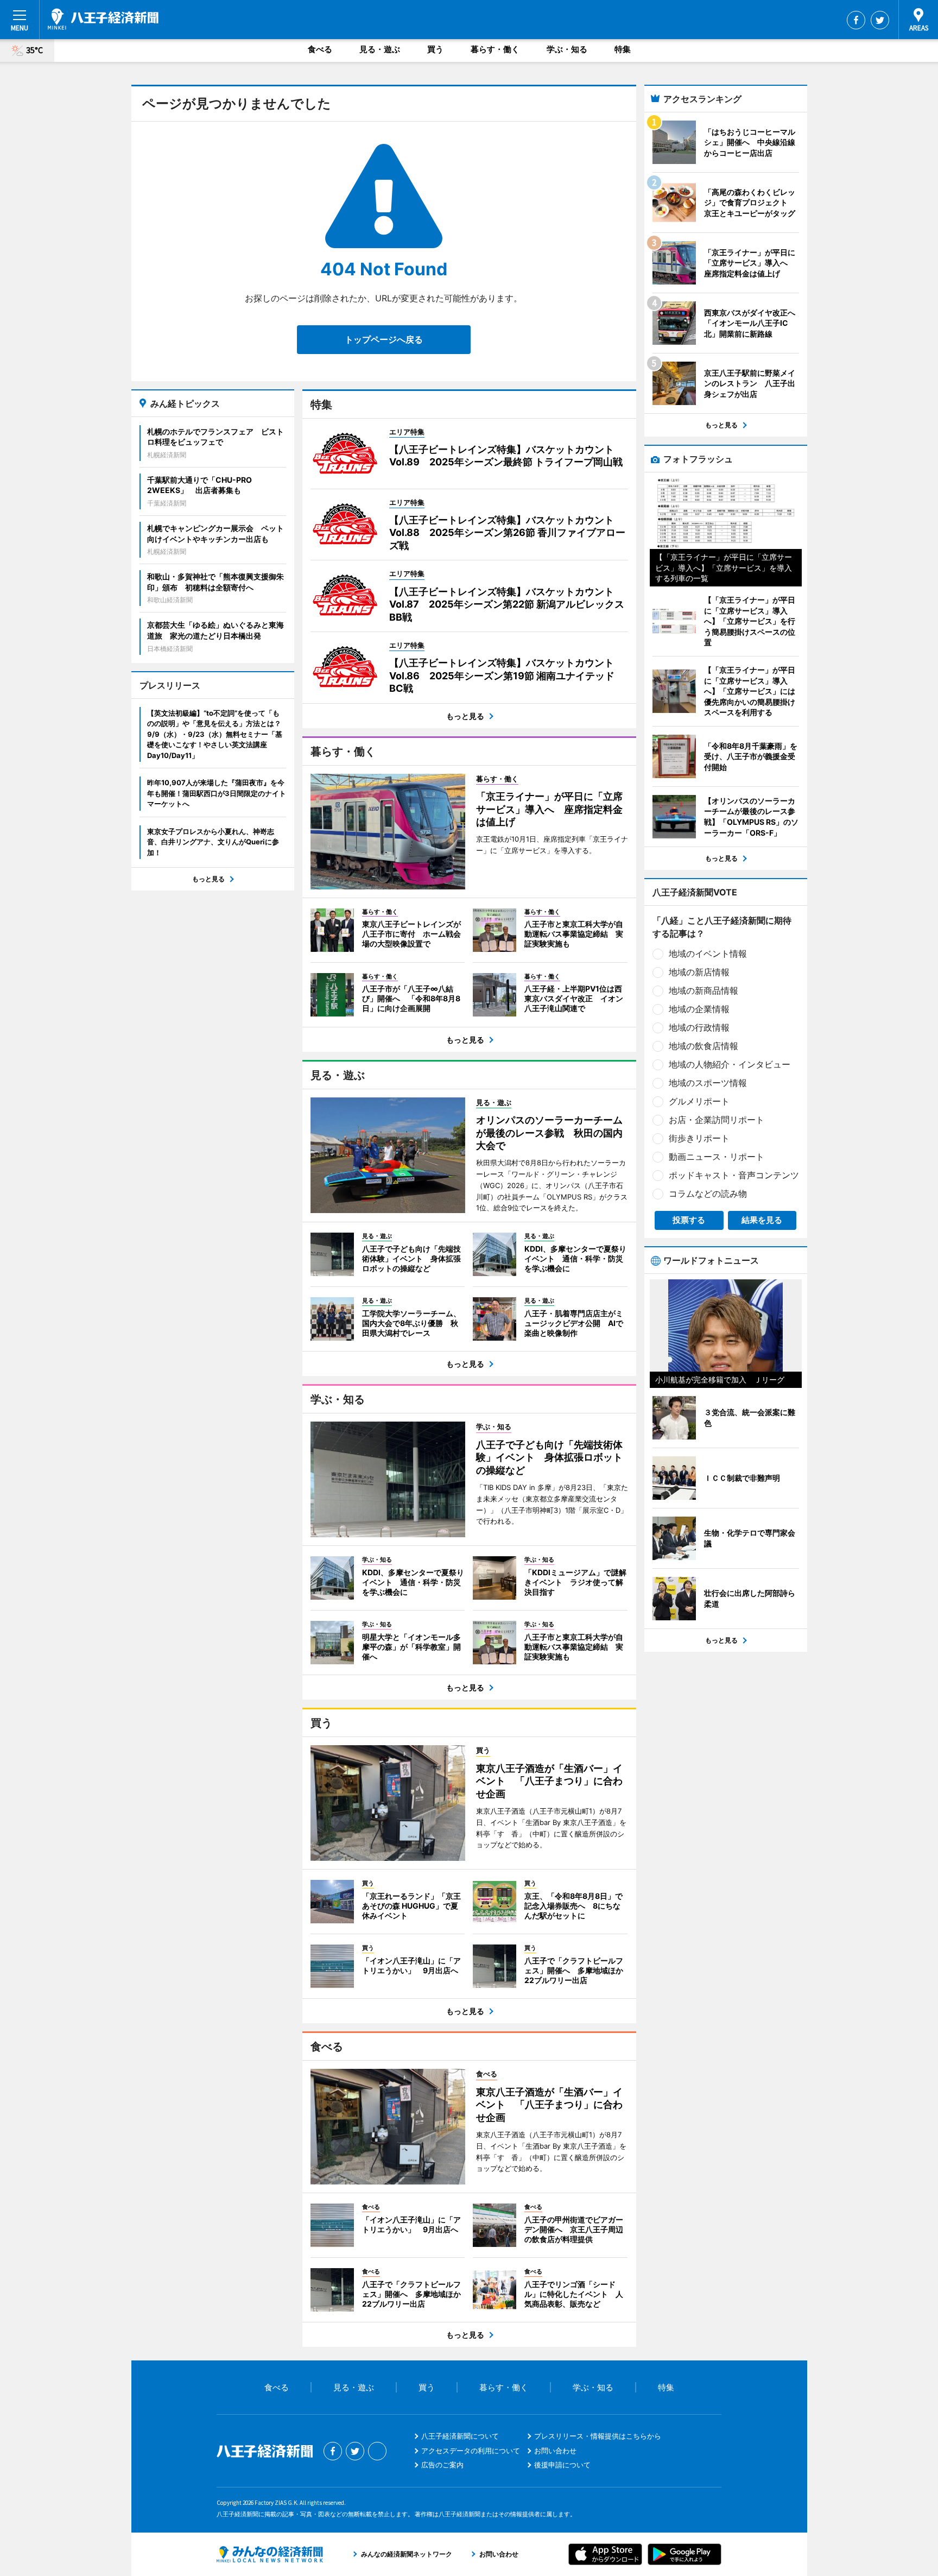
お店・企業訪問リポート (717, 1120)
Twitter (880, 20)
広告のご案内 (442, 2465)
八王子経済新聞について (460, 2436)
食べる (320, 49)
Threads (377, 2451)
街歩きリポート (699, 1138)
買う (435, 49)
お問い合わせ (555, 2451)
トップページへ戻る (384, 339)
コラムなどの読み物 (708, 1194)
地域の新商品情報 (703, 990)
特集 (623, 49)
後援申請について (562, 2465)
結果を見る (762, 1220)
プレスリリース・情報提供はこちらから (598, 2436)
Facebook (856, 20)
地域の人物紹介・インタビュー (730, 1064)
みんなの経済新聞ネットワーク (270, 2554)
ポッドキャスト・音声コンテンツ (734, 1175)
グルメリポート (699, 1101)
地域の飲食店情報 (703, 1046)
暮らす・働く (495, 49)
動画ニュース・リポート (717, 1157)
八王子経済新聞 (103, 19)
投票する (689, 1220)
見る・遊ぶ (380, 49)
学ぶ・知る (567, 49)
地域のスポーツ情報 (708, 1083)
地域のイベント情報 (708, 954)
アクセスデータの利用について (471, 2451)
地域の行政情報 (699, 1027)
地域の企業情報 (699, 1009)
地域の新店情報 (699, 972)
